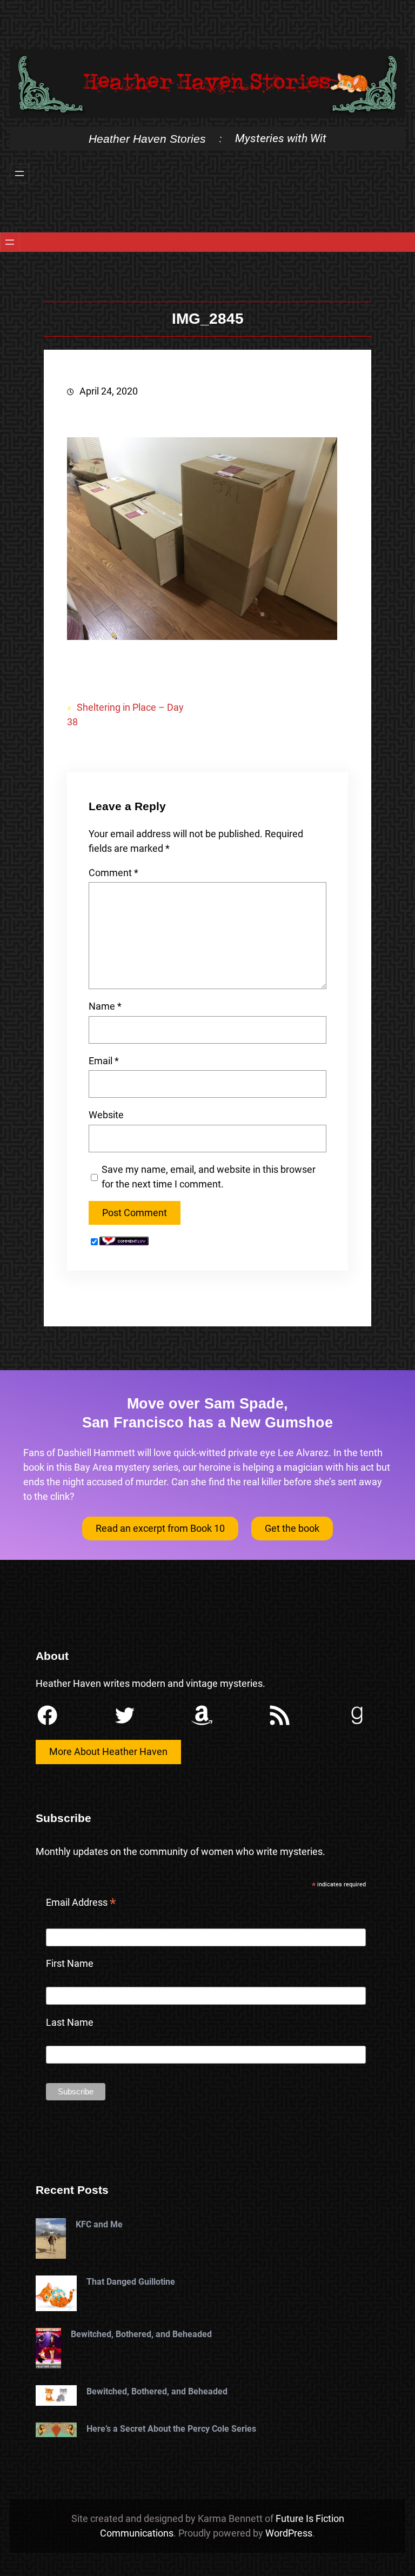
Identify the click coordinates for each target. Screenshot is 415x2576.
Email (104, 1061)
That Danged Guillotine (131, 2282)
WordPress (289, 2533)
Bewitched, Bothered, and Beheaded (141, 2334)
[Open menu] (19, 173)
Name (105, 1006)
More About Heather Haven (108, 1751)
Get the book (292, 1528)
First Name (70, 1963)
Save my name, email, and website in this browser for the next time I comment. (209, 1177)
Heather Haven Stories (147, 139)
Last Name (70, 2022)
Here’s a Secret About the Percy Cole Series (171, 2429)
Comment (113, 873)
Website (106, 1115)
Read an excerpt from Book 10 (160, 1528)
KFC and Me (99, 2224)
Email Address (81, 1904)
